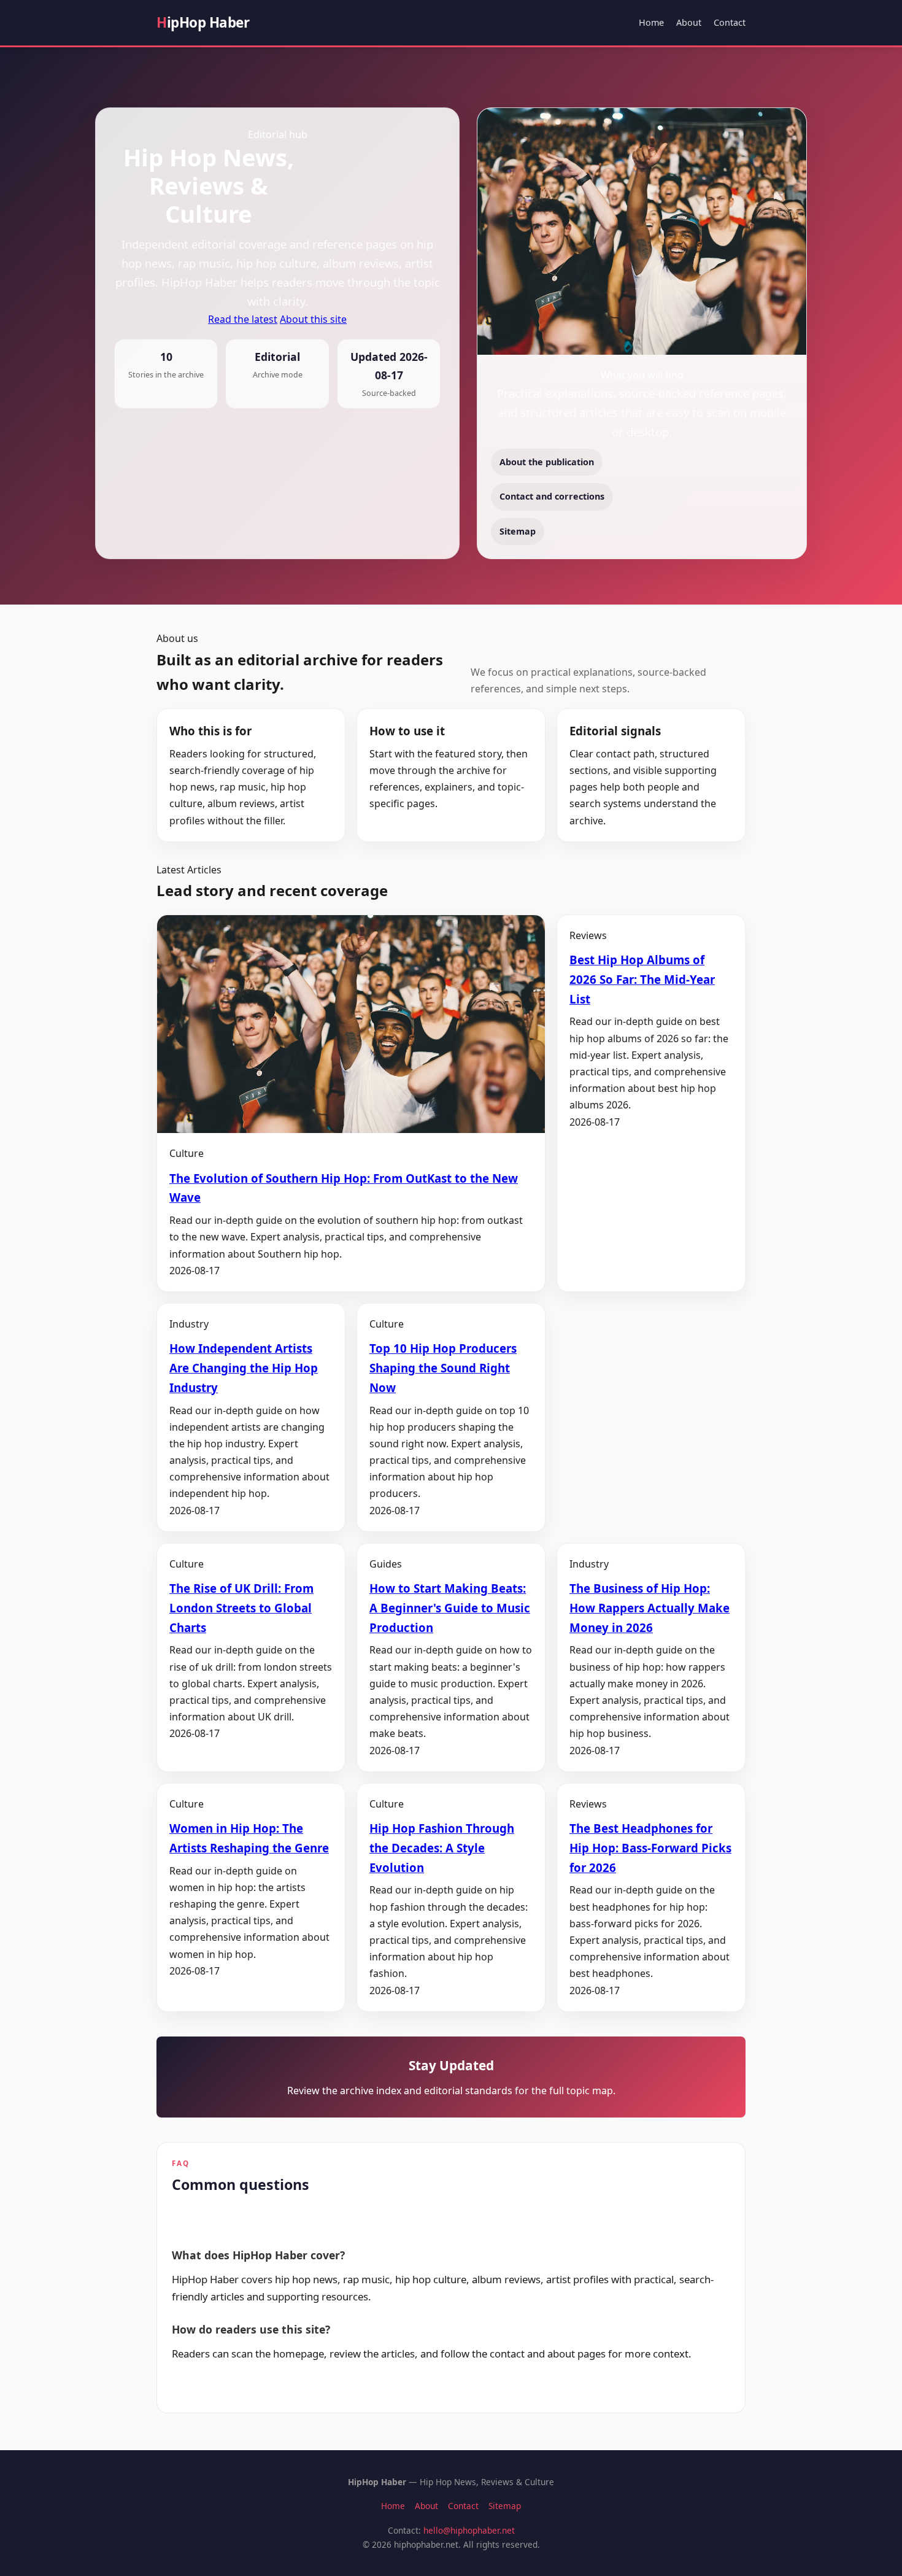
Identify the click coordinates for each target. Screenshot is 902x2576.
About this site (313, 319)
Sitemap (518, 531)
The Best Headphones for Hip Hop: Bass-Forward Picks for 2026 (650, 1848)
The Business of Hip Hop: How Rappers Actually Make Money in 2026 (650, 1608)
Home (651, 22)
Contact (730, 22)
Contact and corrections (552, 496)
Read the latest (243, 319)
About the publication (547, 462)
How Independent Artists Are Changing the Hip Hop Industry (244, 1368)
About (689, 22)
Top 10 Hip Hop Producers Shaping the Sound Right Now (443, 1368)
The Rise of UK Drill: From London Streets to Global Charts (241, 1608)
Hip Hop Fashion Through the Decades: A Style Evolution (442, 1848)
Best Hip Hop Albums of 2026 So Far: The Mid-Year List (642, 979)
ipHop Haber (203, 22)
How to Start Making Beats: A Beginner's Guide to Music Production (450, 1608)
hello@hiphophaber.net (469, 2530)
